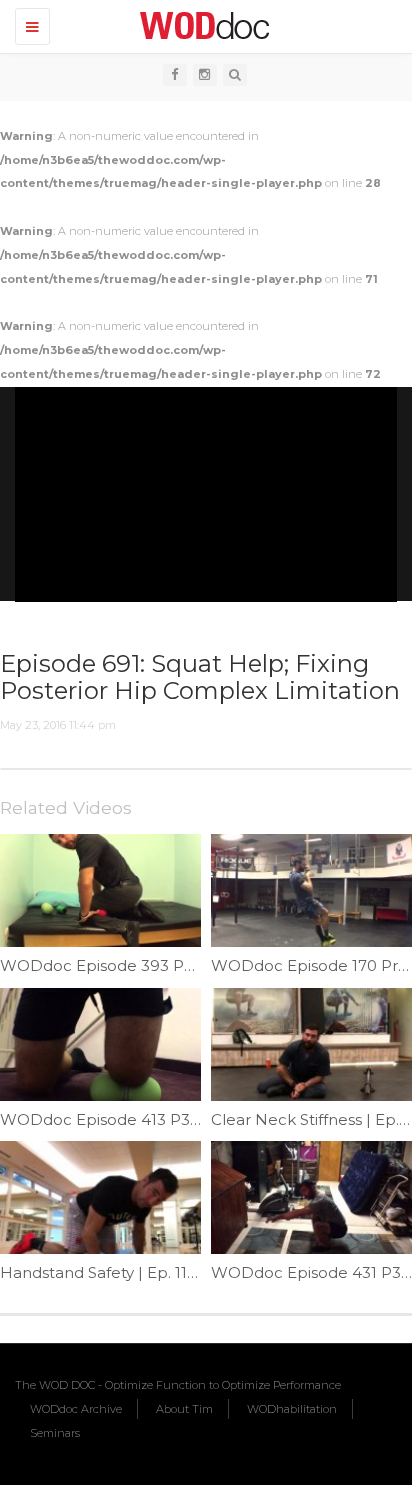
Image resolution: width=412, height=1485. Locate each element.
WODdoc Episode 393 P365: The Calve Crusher (178, 965)
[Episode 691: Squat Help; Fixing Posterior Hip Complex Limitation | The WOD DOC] (201, 25)
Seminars (55, 1433)
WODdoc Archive (76, 1409)
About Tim (184, 1409)
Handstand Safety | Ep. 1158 (103, 1272)
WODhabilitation (292, 1409)
